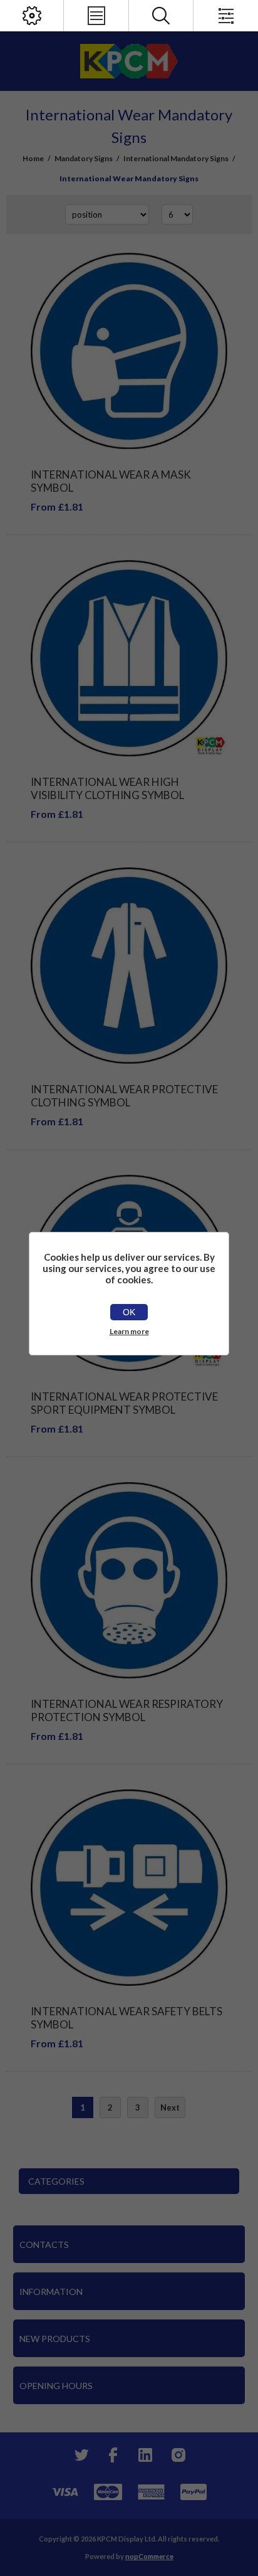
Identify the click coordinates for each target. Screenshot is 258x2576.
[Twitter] (80, 2455)
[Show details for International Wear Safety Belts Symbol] (129, 1888)
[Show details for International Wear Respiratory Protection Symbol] (129, 1580)
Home (33, 158)
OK (129, 1312)
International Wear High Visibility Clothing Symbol (107, 788)
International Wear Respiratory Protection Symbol (127, 1710)
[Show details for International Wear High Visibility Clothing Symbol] (129, 658)
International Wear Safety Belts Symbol (126, 2018)
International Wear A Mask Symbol (111, 481)
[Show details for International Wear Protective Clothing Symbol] (129, 966)
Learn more (129, 1331)
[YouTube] (145, 2455)
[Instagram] (178, 2455)
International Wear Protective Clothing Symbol (124, 1096)
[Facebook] (113, 2455)
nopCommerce (149, 2556)
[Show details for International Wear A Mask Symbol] (129, 351)
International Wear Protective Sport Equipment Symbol (124, 1403)
